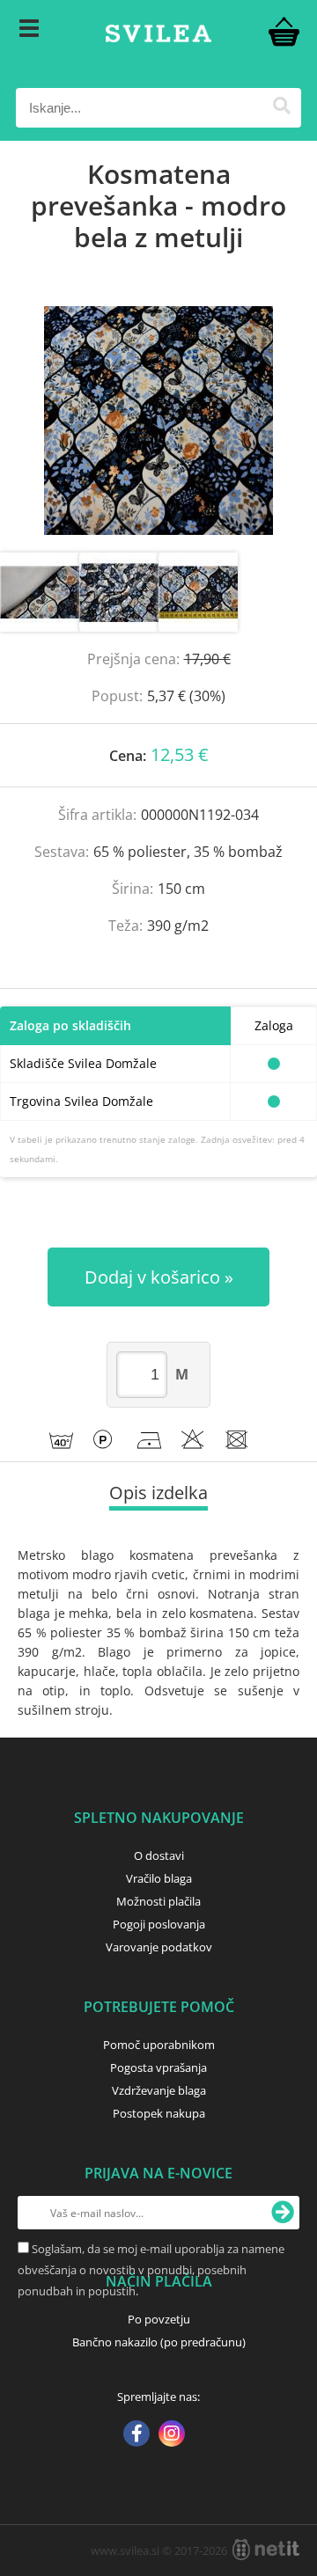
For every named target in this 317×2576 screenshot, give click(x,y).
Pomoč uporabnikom (159, 2045)
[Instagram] (172, 2435)
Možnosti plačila (158, 1901)
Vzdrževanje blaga (159, 2090)
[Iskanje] (281, 108)
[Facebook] (136, 2435)
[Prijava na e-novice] (283, 2213)
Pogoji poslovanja (159, 1924)
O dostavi (159, 1855)
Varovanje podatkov (159, 1947)
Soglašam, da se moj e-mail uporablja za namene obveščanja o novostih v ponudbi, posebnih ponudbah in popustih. (151, 2270)
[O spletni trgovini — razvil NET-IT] (266, 2550)
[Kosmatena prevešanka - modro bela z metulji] (158, 421)
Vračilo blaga (159, 1878)
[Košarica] (284, 31)
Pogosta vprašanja (158, 2067)
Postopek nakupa (159, 2113)
